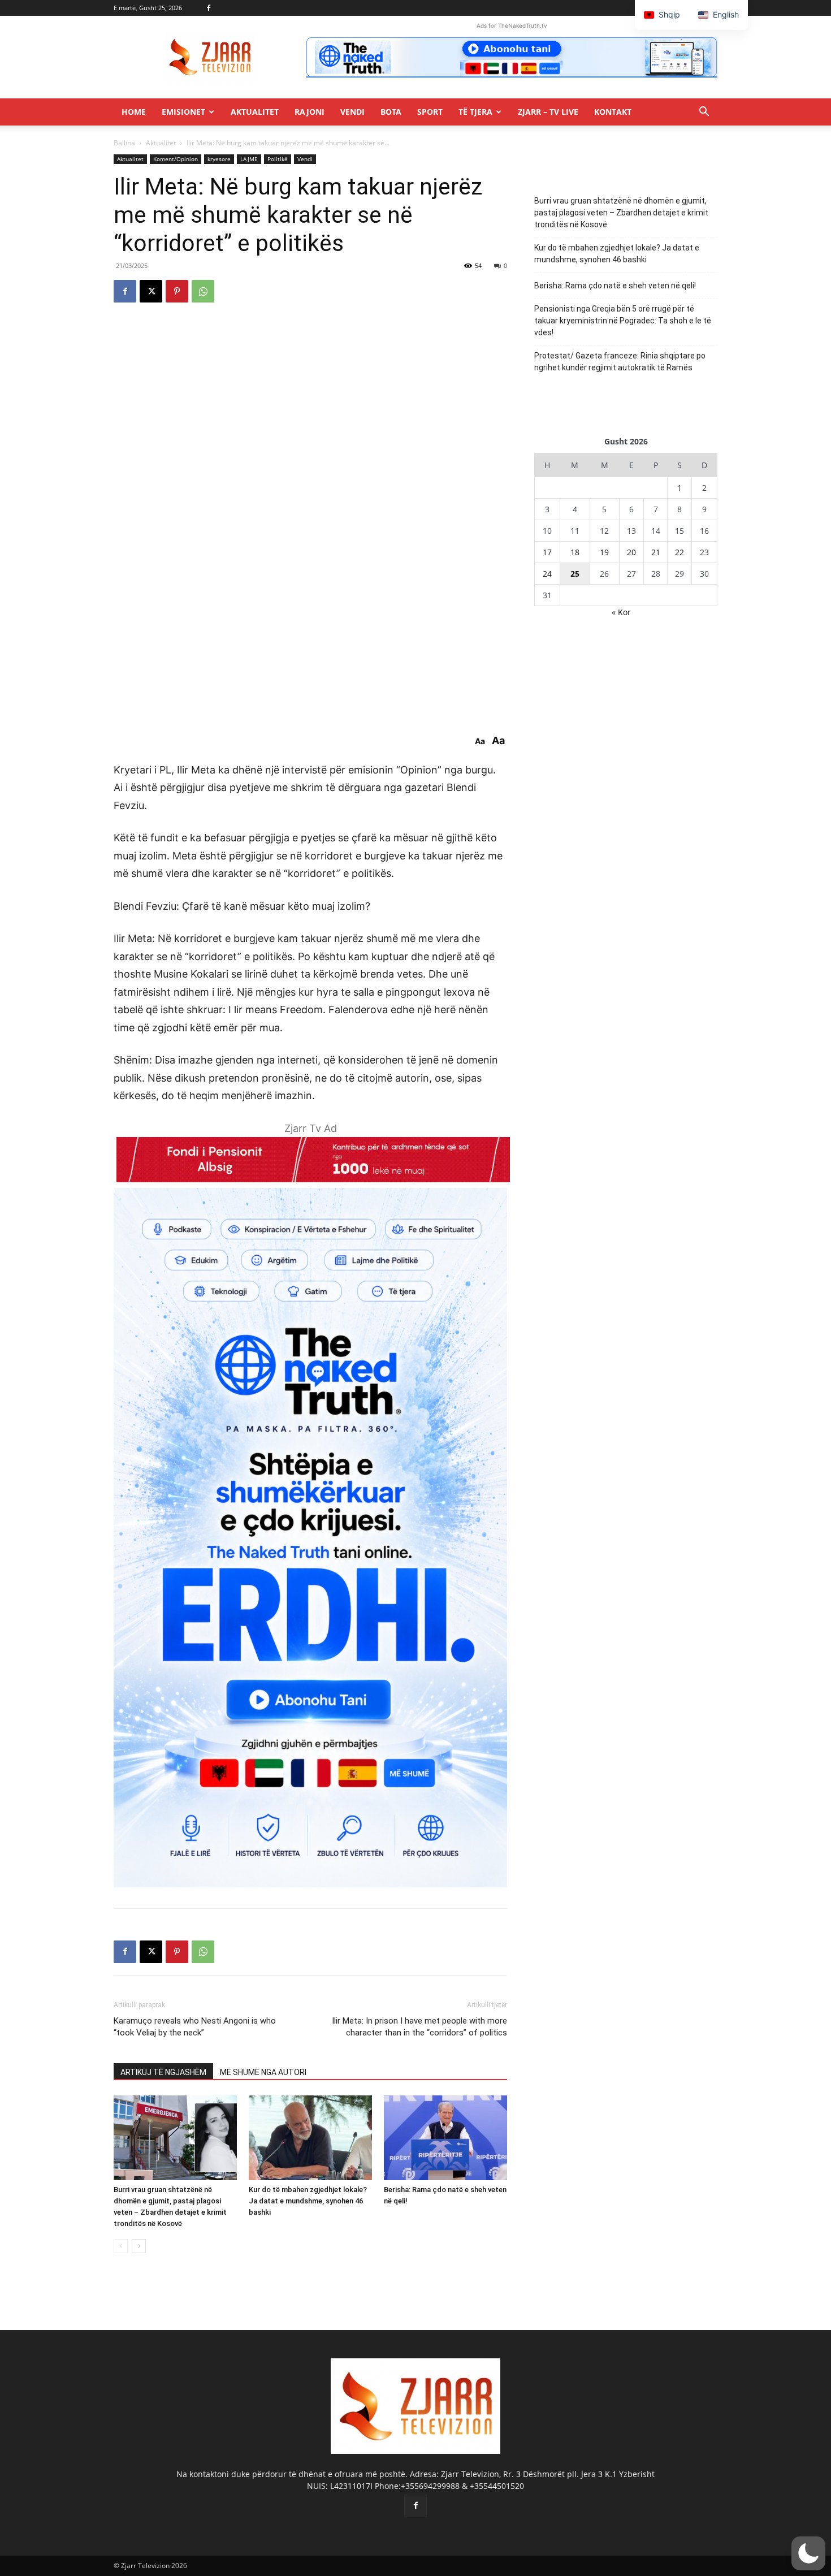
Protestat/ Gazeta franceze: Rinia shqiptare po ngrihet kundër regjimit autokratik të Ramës (620, 362)
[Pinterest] (177, 291)
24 (547, 574)
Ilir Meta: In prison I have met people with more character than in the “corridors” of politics (419, 2027)
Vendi (352, 112)
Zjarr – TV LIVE (548, 112)
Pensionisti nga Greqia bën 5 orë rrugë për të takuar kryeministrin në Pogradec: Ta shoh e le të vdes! (623, 321)
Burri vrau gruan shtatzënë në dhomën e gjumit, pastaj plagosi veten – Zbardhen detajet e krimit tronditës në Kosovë (621, 213)
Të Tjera (475, 112)
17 (547, 552)
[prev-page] (121, 2246)
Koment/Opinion (176, 159)
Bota (391, 112)
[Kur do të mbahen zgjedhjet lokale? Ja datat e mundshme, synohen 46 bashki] (310, 2138)
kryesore (219, 159)
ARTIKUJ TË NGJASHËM (163, 2072)
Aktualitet (255, 112)
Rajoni (310, 112)
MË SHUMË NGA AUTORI (263, 2072)
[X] (151, 291)
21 (656, 552)
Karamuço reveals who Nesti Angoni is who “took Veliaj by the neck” (195, 2027)
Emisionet (183, 112)
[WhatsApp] (203, 291)
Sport (430, 112)
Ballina (124, 143)
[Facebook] (209, 8)
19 (604, 552)
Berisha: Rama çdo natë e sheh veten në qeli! (615, 286)
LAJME (249, 159)
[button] (704, 113)
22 (679, 552)
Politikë (278, 159)
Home (134, 112)
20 (631, 552)
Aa (480, 741)
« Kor (621, 612)
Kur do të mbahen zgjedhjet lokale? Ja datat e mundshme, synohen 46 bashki (308, 2201)
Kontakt (613, 112)
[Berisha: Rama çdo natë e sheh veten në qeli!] (445, 2138)
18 (575, 552)
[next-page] (139, 2246)
